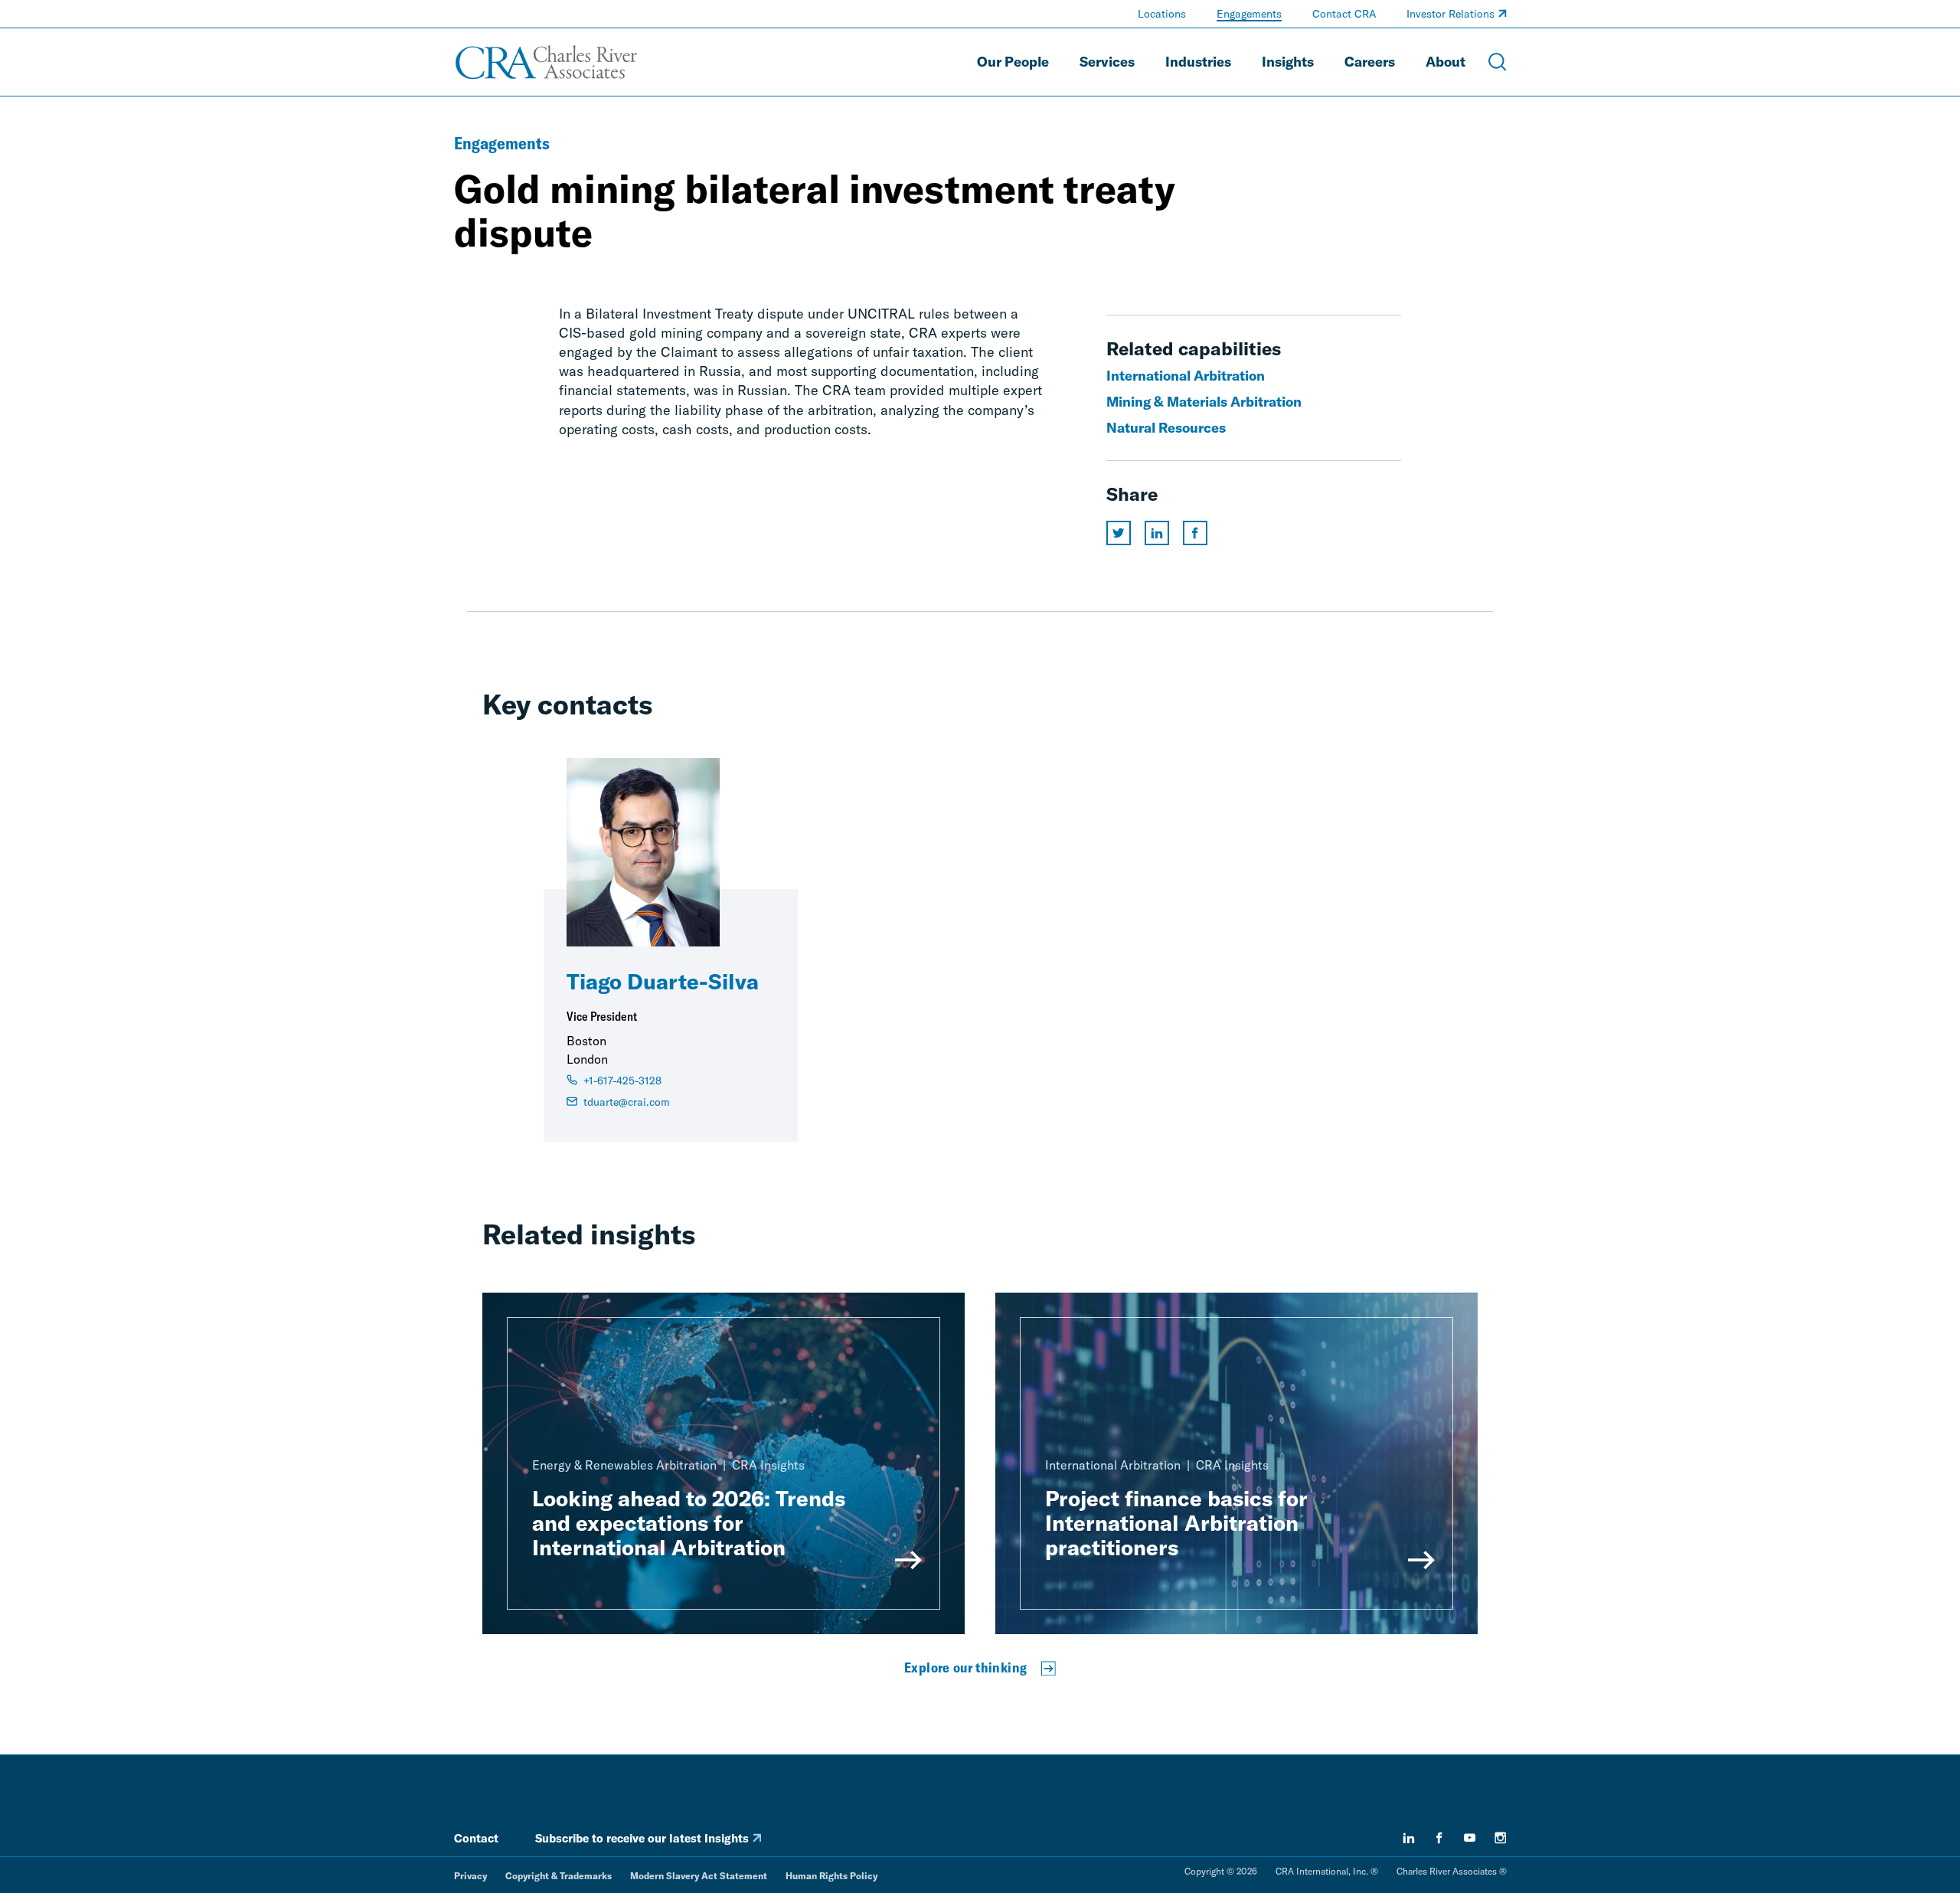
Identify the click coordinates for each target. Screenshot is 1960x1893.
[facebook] (1439, 1838)
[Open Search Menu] (1498, 62)
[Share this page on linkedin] (1157, 533)
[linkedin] (1409, 1838)
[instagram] (1501, 1838)
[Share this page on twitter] (1119, 533)
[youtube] (1470, 1838)
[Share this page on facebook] (1195, 533)
